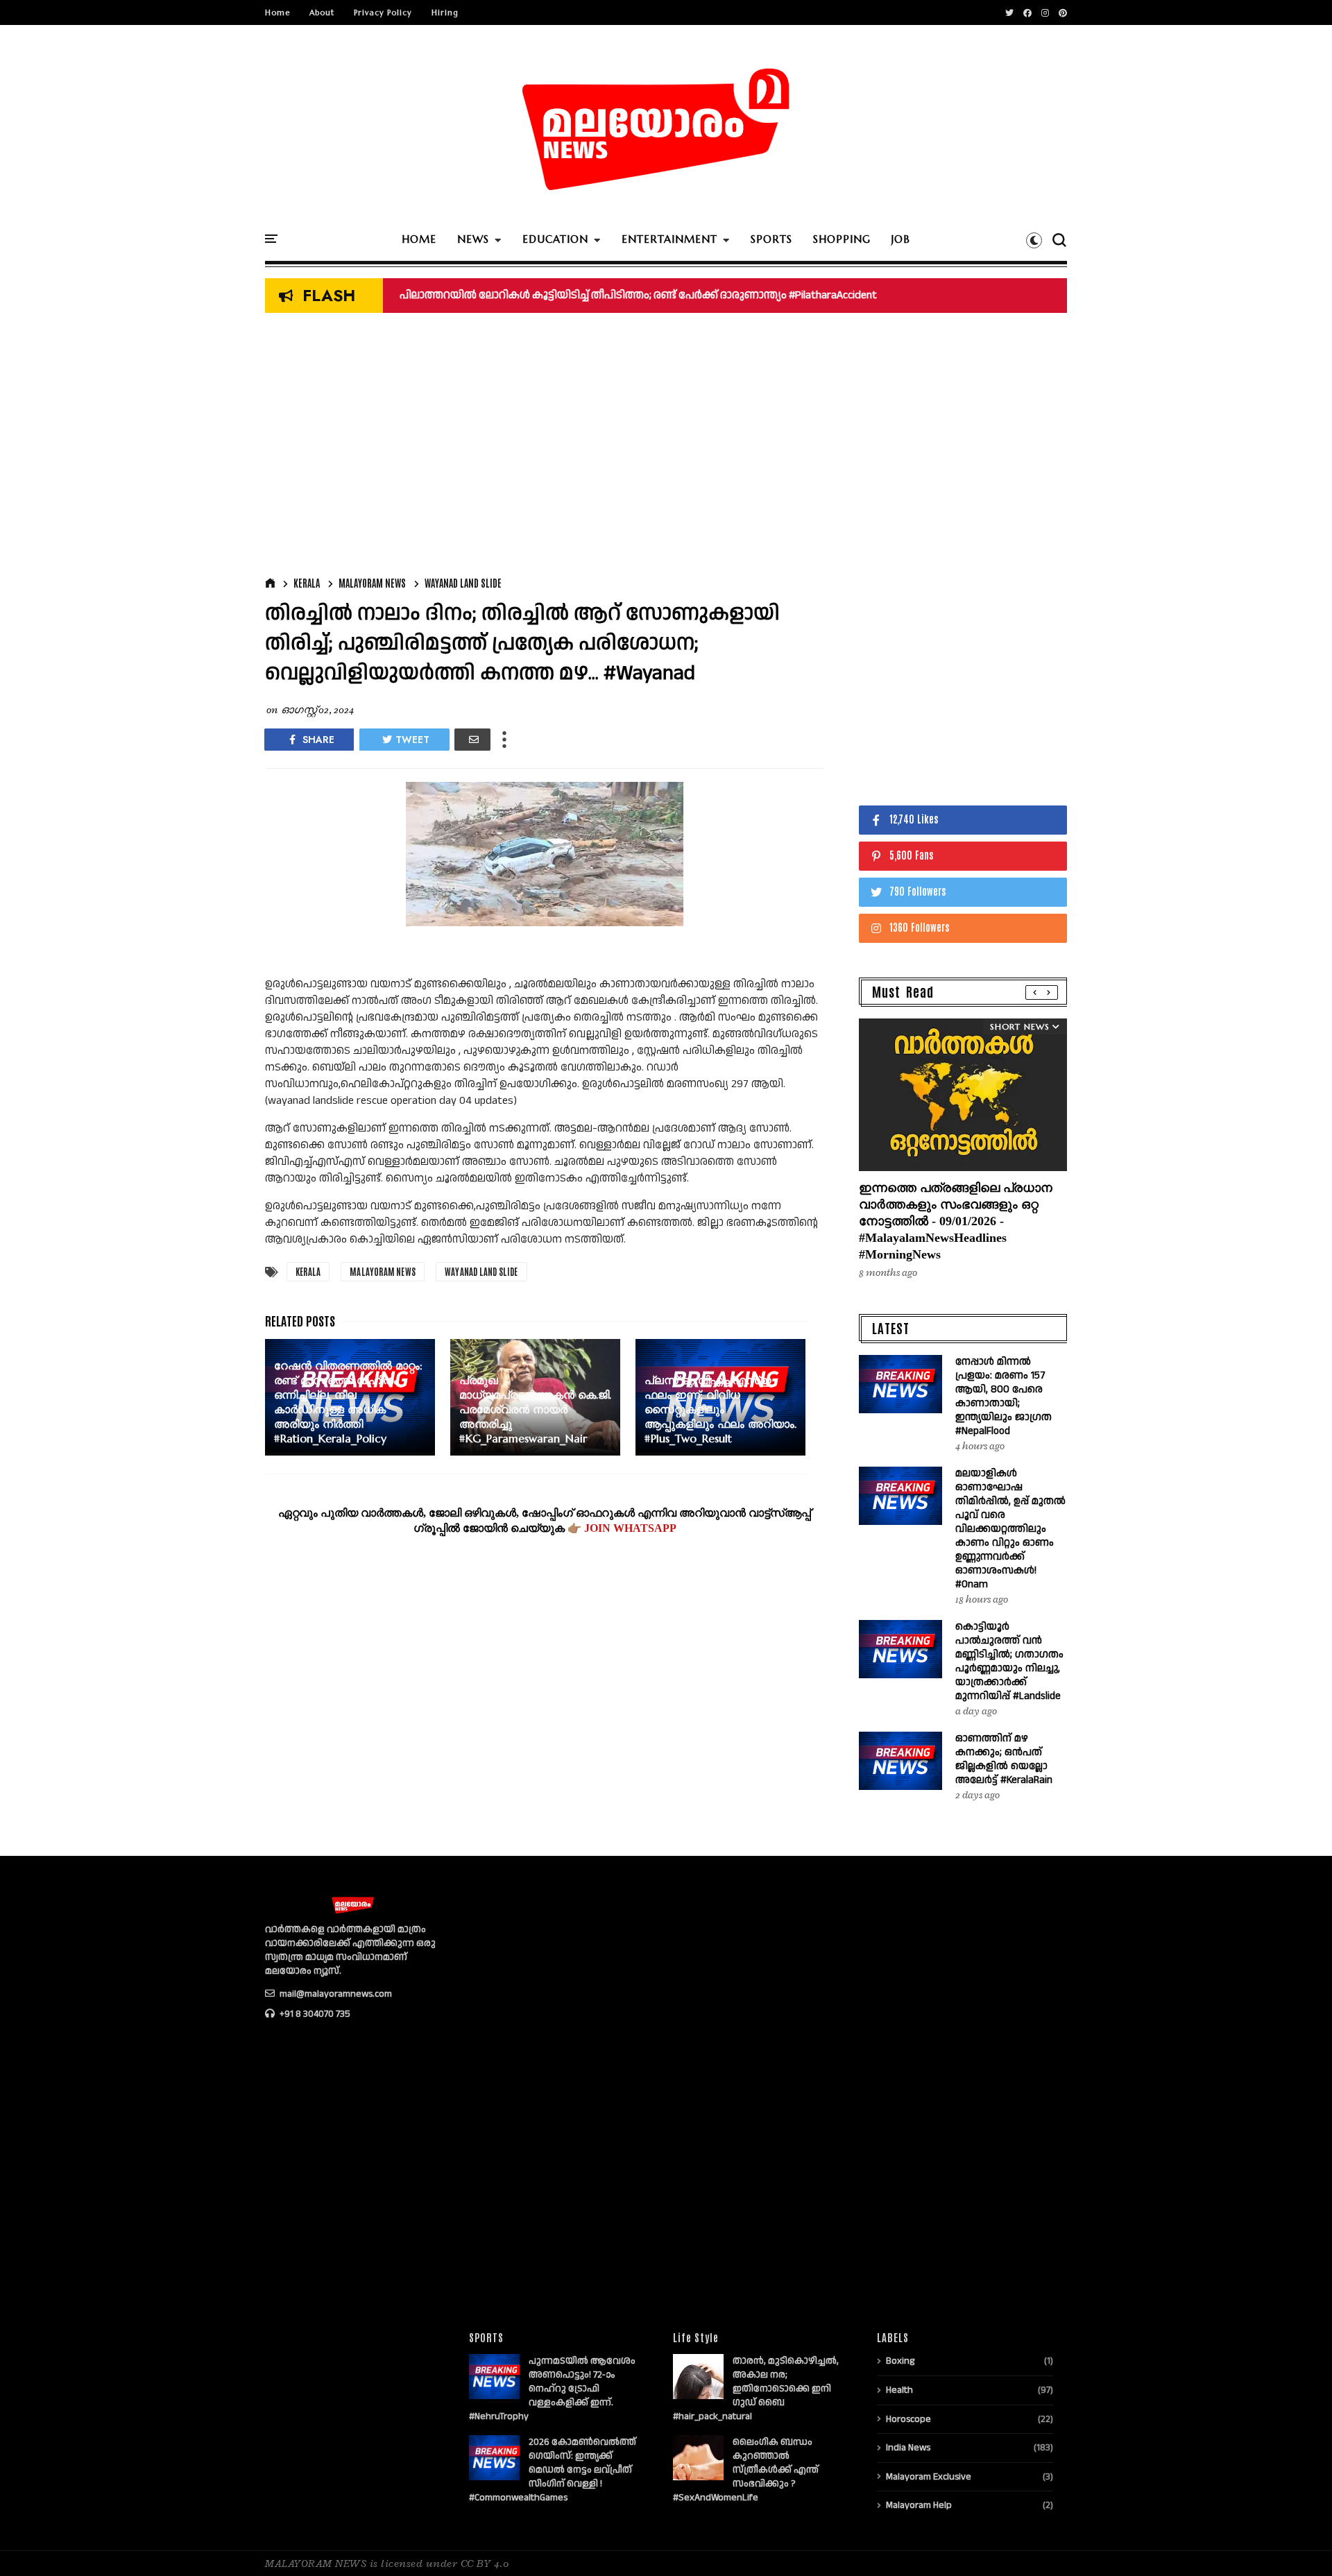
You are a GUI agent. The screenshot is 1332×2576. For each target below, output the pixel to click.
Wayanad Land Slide (463, 583)
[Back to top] (1298, 2543)
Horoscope (908, 2419)
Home (277, 12)
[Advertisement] (545, 448)
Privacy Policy (383, 12)
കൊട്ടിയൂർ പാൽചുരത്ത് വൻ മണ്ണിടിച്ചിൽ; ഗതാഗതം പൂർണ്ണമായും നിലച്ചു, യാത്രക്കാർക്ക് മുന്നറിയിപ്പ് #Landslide (1009, 1661)
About (322, 12)
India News (908, 2448)
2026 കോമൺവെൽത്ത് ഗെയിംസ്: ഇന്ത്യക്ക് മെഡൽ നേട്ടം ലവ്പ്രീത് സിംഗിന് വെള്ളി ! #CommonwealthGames (553, 2470)
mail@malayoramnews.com (335, 1994)
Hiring (445, 12)
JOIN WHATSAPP (630, 1528)
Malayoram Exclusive (929, 2477)
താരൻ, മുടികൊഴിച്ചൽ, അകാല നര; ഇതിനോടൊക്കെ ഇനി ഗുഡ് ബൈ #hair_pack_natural (756, 2389)
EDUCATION (555, 239)
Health (899, 2390)
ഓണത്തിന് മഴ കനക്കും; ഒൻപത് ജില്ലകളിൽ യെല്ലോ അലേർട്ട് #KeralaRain (598, 295)
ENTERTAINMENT (669, 239)
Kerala (307, 583)
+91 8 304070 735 (314, 2014)
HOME (419, 239)
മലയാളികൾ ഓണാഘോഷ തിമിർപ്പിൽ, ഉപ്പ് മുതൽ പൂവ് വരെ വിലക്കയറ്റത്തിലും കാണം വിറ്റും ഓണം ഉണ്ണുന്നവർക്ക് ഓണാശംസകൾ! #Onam (1010, 1529)
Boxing (900, 2361)
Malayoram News (372, 583)
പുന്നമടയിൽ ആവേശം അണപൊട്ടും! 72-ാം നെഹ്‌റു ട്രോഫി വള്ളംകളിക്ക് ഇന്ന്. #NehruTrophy (552, 2389)
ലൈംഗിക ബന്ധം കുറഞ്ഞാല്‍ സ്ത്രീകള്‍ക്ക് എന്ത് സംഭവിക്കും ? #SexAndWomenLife (746, 2470)
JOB (901, 239)
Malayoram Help (919, 2505)
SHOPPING (842, 239)
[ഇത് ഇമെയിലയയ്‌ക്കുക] (472, 740)
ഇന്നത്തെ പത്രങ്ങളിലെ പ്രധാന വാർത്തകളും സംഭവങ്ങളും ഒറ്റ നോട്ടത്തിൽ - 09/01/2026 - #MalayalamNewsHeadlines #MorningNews (956, 1221)
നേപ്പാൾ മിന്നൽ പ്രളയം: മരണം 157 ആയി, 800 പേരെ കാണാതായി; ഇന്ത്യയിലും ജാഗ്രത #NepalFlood (1004, 1396)
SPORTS (771, 239)
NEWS (473, 239)
